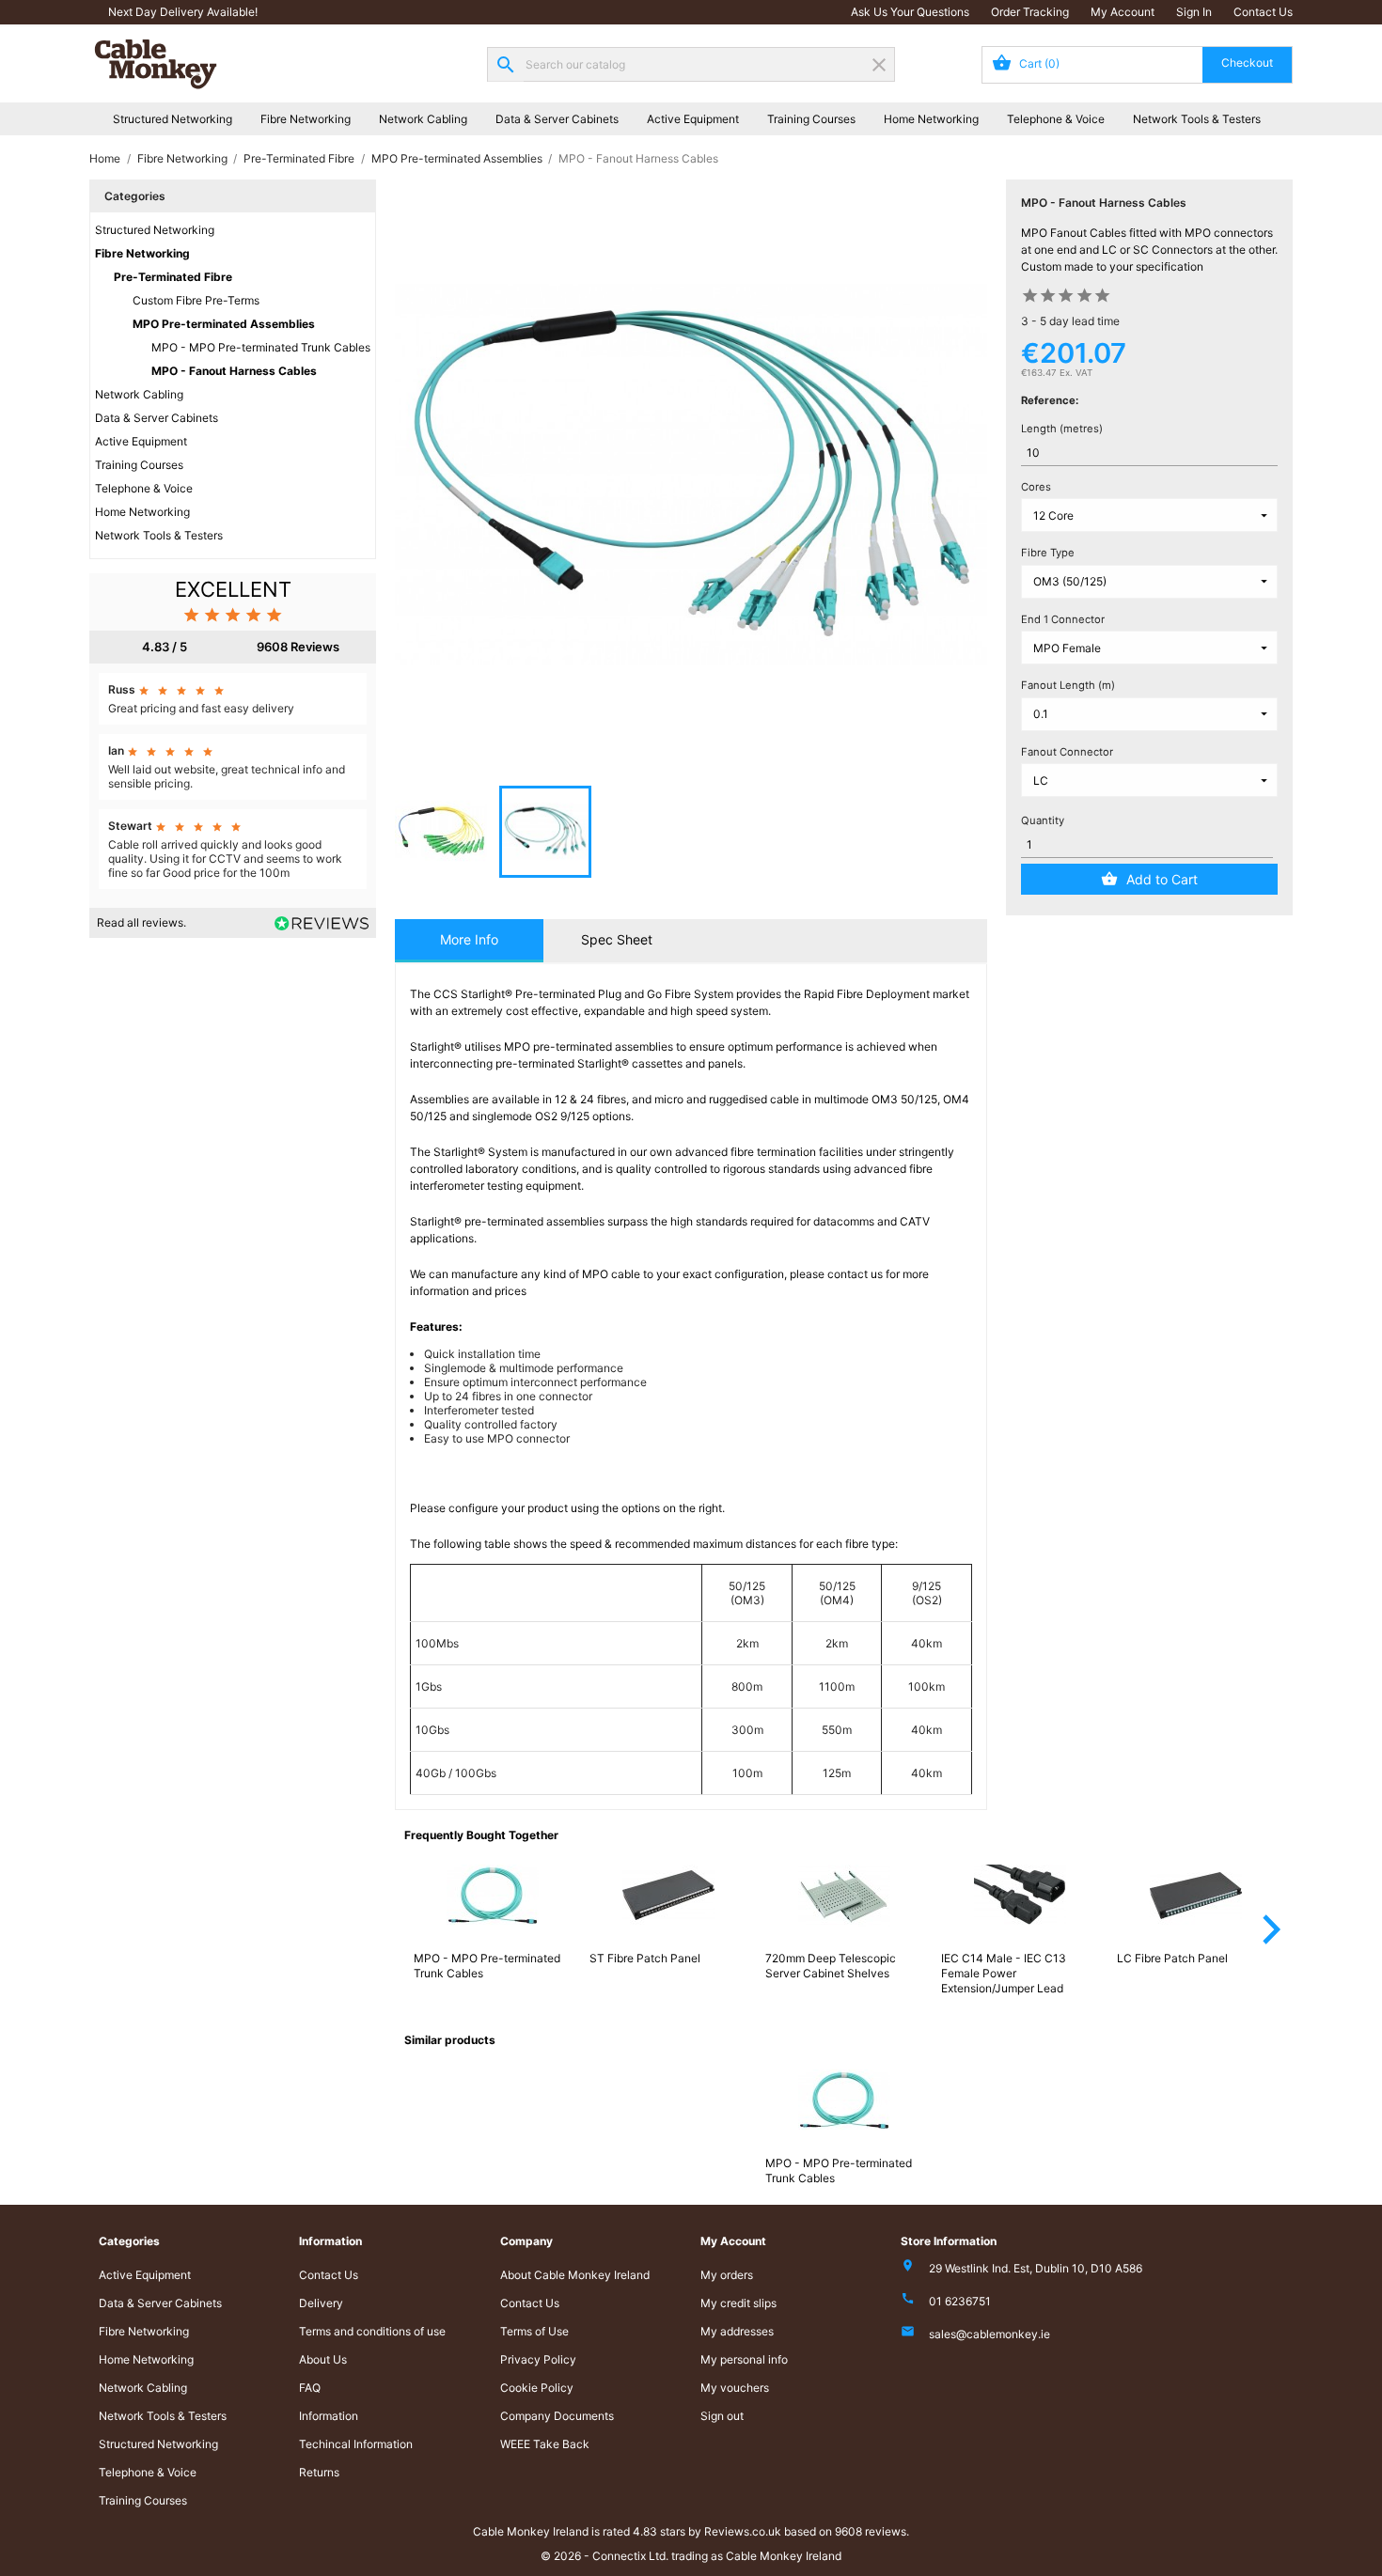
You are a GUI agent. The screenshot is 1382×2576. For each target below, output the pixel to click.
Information (329, 2416)
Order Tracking (1030, 12)
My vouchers (735, 2388)
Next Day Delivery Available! (183, 12)
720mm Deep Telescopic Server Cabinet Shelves (831, 1966)
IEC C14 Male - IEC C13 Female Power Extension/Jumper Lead (1004, 1973)
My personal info (744, 2359)
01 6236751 (960, 2301)
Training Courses (811, 119)
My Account (1123, 12)
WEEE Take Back (545, 2444)
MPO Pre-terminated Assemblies (224, 324)
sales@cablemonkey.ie (989, 2334)
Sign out (722, 2416)
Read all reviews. (141, 922)
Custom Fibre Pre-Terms (196, 300)
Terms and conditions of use (372, 2331)
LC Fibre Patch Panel (1172, 1958)
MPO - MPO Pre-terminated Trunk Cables (261, 347)
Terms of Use (534, 2331)
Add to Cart (1162, 879)
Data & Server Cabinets (557, 119)
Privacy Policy (538, 2359)
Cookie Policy (537, 2388)
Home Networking (931, 119)
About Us (323, 2359)
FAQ (310, 2388)
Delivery (321, 2303)
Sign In (1194, 12)
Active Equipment (693, 119)
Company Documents (557, 2416)
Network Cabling (423, 119)
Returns (319, 2472)
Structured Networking (173, 119)
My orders (727, 2275)
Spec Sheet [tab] (617, 939)
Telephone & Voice (1056, 119)
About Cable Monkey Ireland (575, 2275)
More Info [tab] (469, 939)
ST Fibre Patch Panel (645, 1958)
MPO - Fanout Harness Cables (234, 371)
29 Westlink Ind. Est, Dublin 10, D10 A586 (1036, 2268)
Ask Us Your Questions (910, 12)
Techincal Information (356, 2444)
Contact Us (1263, 12)
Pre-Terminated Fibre (173, 277)
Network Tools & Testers (1197, 119)
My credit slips (738, 2303)
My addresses (737, 2331)
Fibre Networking (306, 119)
